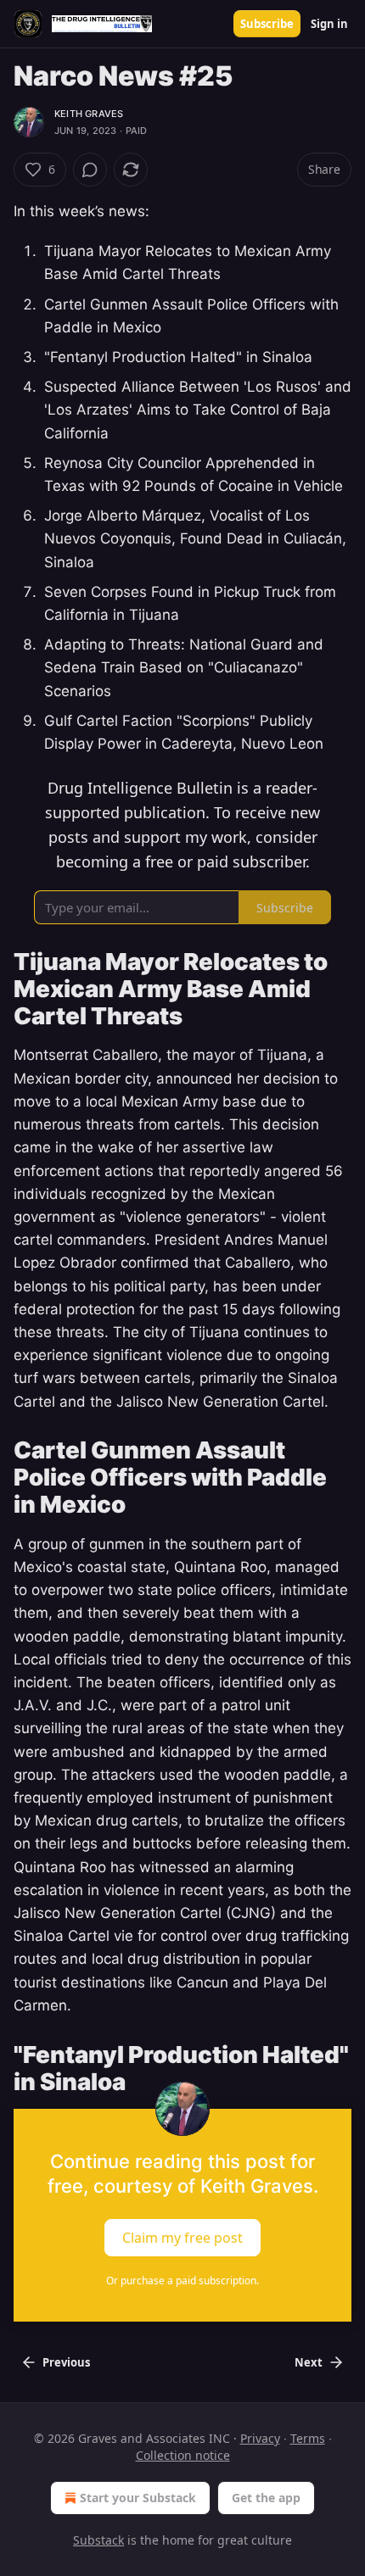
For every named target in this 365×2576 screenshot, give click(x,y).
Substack (98, 2540)
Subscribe (267, 24)
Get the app (266, 2498)
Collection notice (183, 2455)
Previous (66, 2362)
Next (309, 2362)
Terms (308, 2438)
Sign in (329, 24)
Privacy (260, 2438)
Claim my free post (182, 2237)
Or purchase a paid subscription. (182, 2280)
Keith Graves (89, 114)
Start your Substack (138, 2498)
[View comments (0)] (90, 170)
